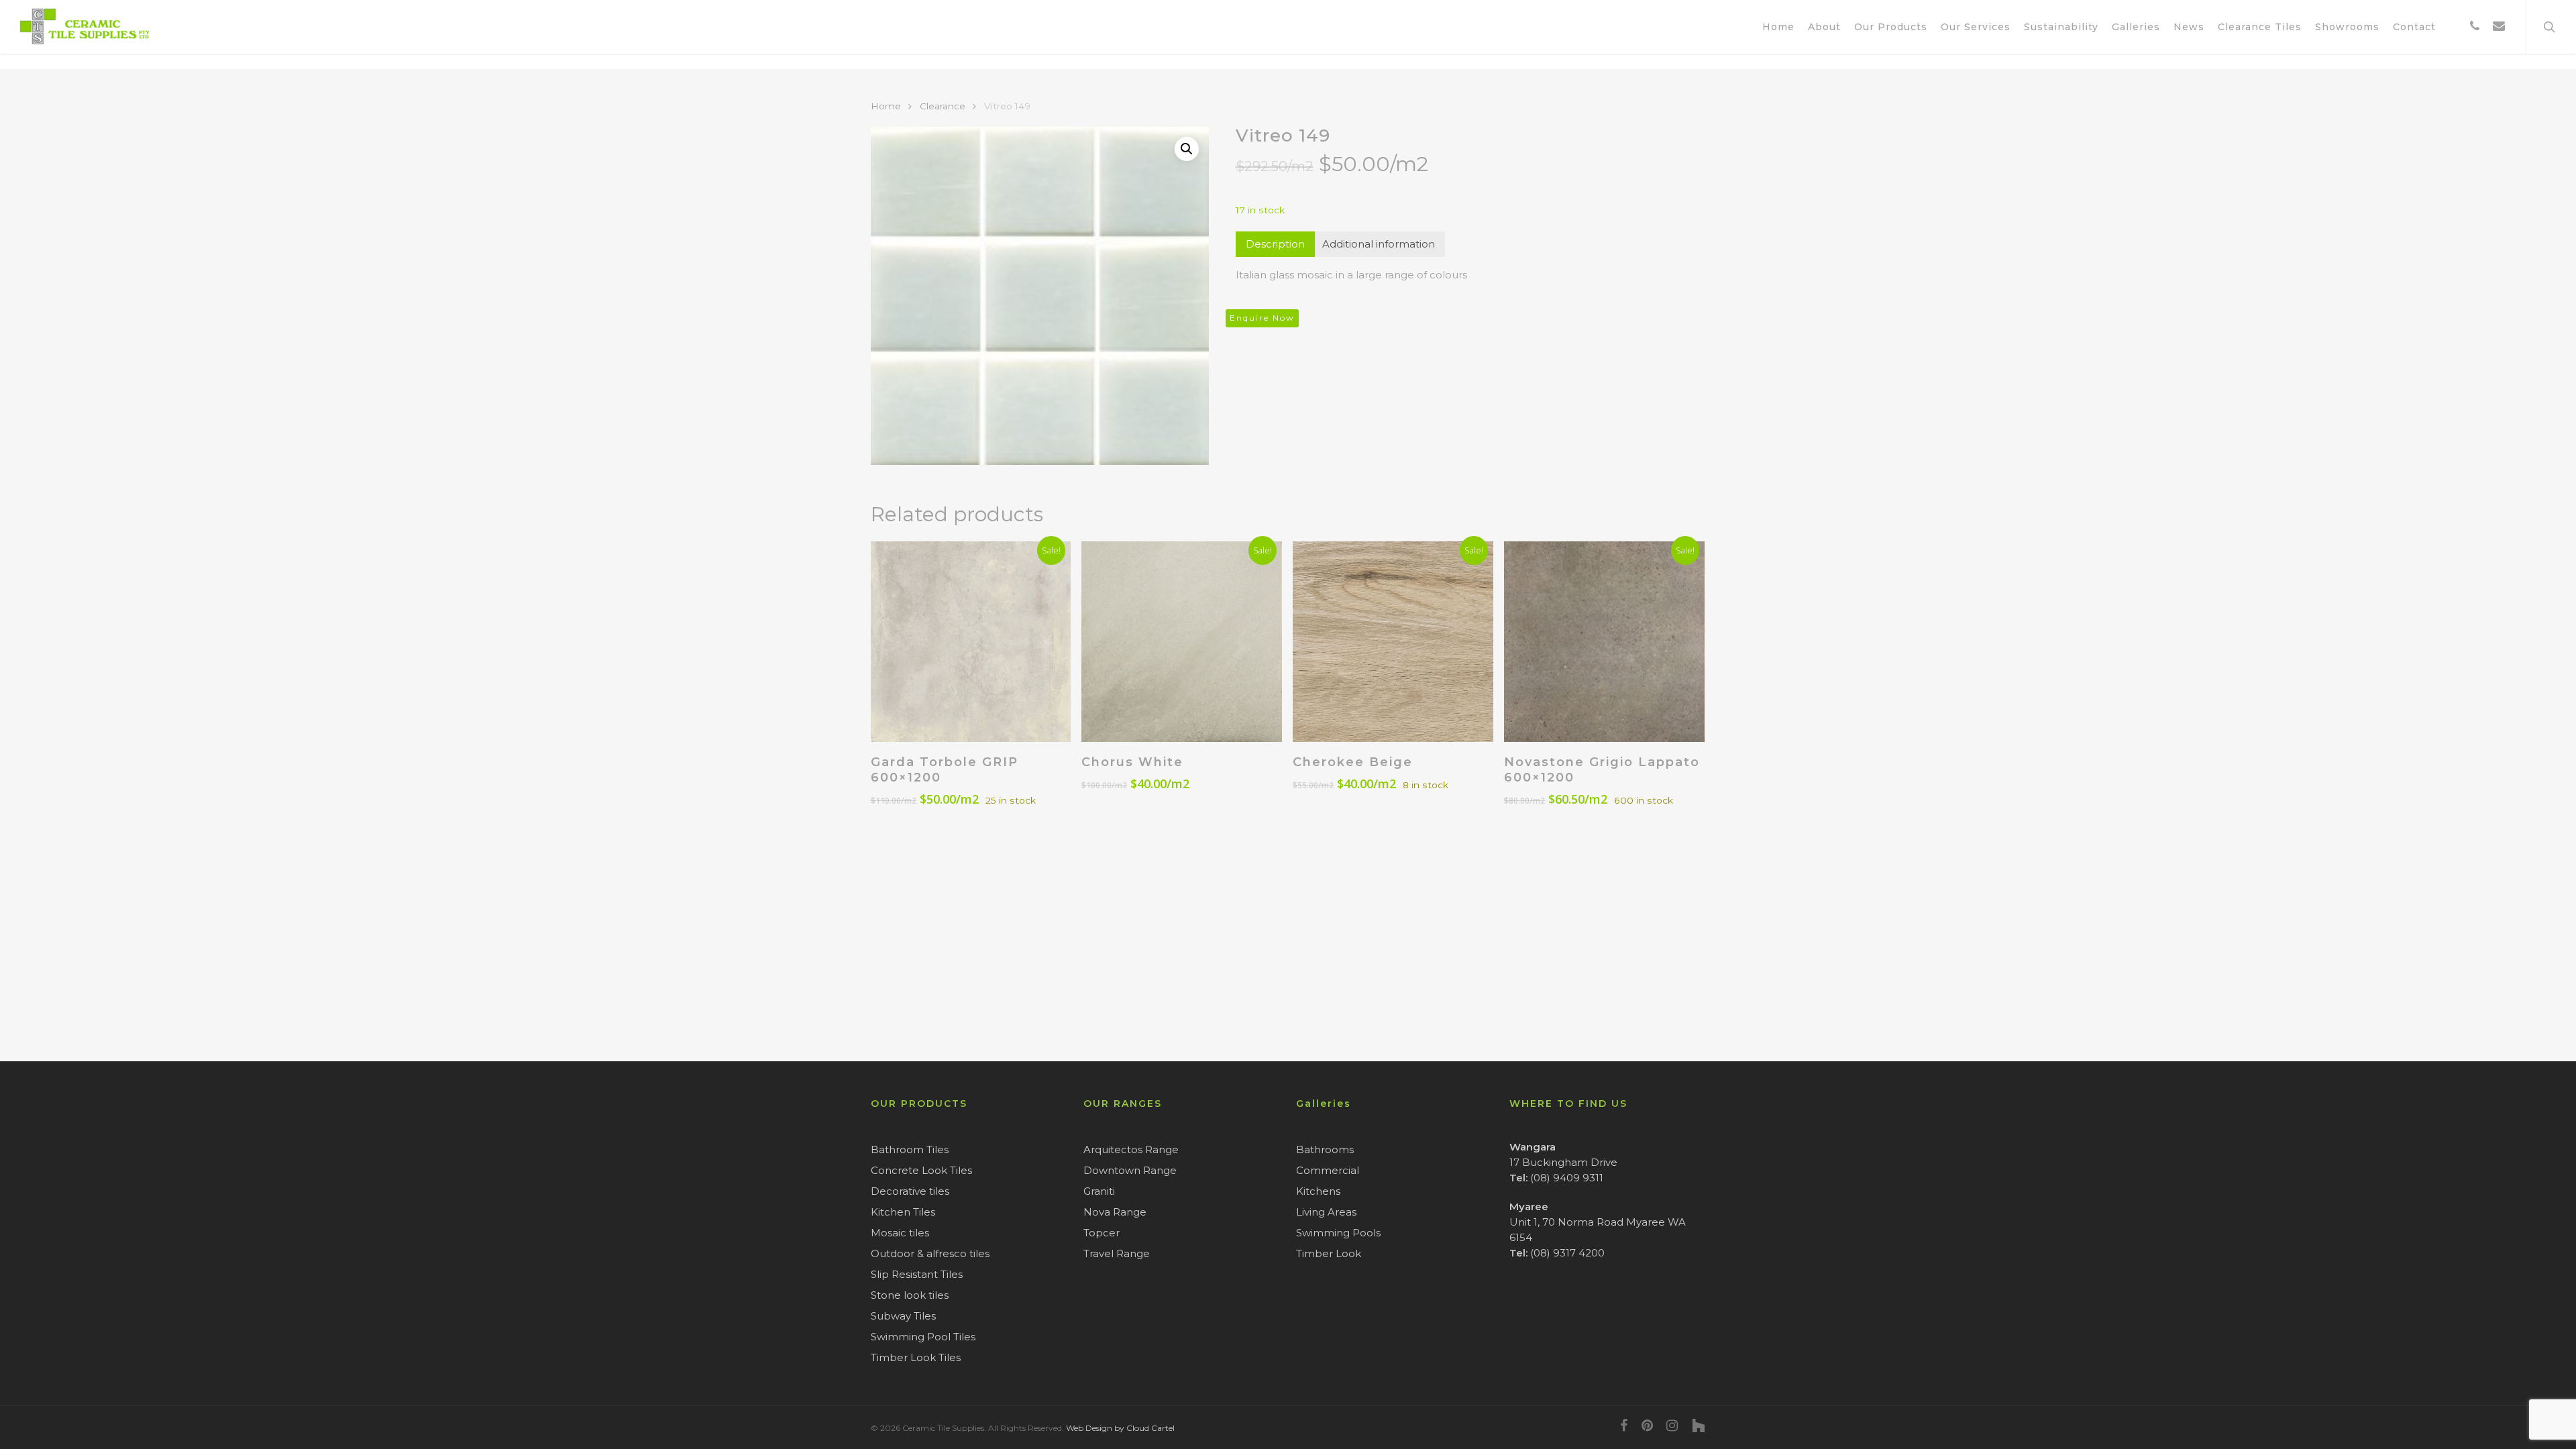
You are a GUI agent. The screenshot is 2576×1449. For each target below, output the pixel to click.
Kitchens (1318, 1191)
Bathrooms (1325, 1149)
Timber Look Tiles (916, 1357)
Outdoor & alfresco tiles (930, 1253)
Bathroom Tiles (910, 1149)
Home (886, 106)
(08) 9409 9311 (1567, 1178)
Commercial (1328, 1170)
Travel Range (1117, 1253)
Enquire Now (1262, 318)
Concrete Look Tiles (921, 1170)
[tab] (1275, 244)
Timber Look (1329, 1253)
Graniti (1099, 1191)
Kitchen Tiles (903, 1212)
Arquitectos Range (1131, 1149)
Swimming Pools (1338, 1233)
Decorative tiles (910, 1191)
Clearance (943, 106)
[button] (1187, 149)
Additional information (1379, 244)
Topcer (1102, 1233)
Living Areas (1326, 1212)
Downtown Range (1130, 1170)
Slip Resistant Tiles (917, 1274)
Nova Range (1115, 1212)
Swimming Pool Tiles (923, 1337)
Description (1275, 244)
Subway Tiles (903, 1316)
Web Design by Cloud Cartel (1120, 1428)
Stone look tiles (910, 1295)
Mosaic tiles (900, 1233)
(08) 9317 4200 (1567, 1253)
